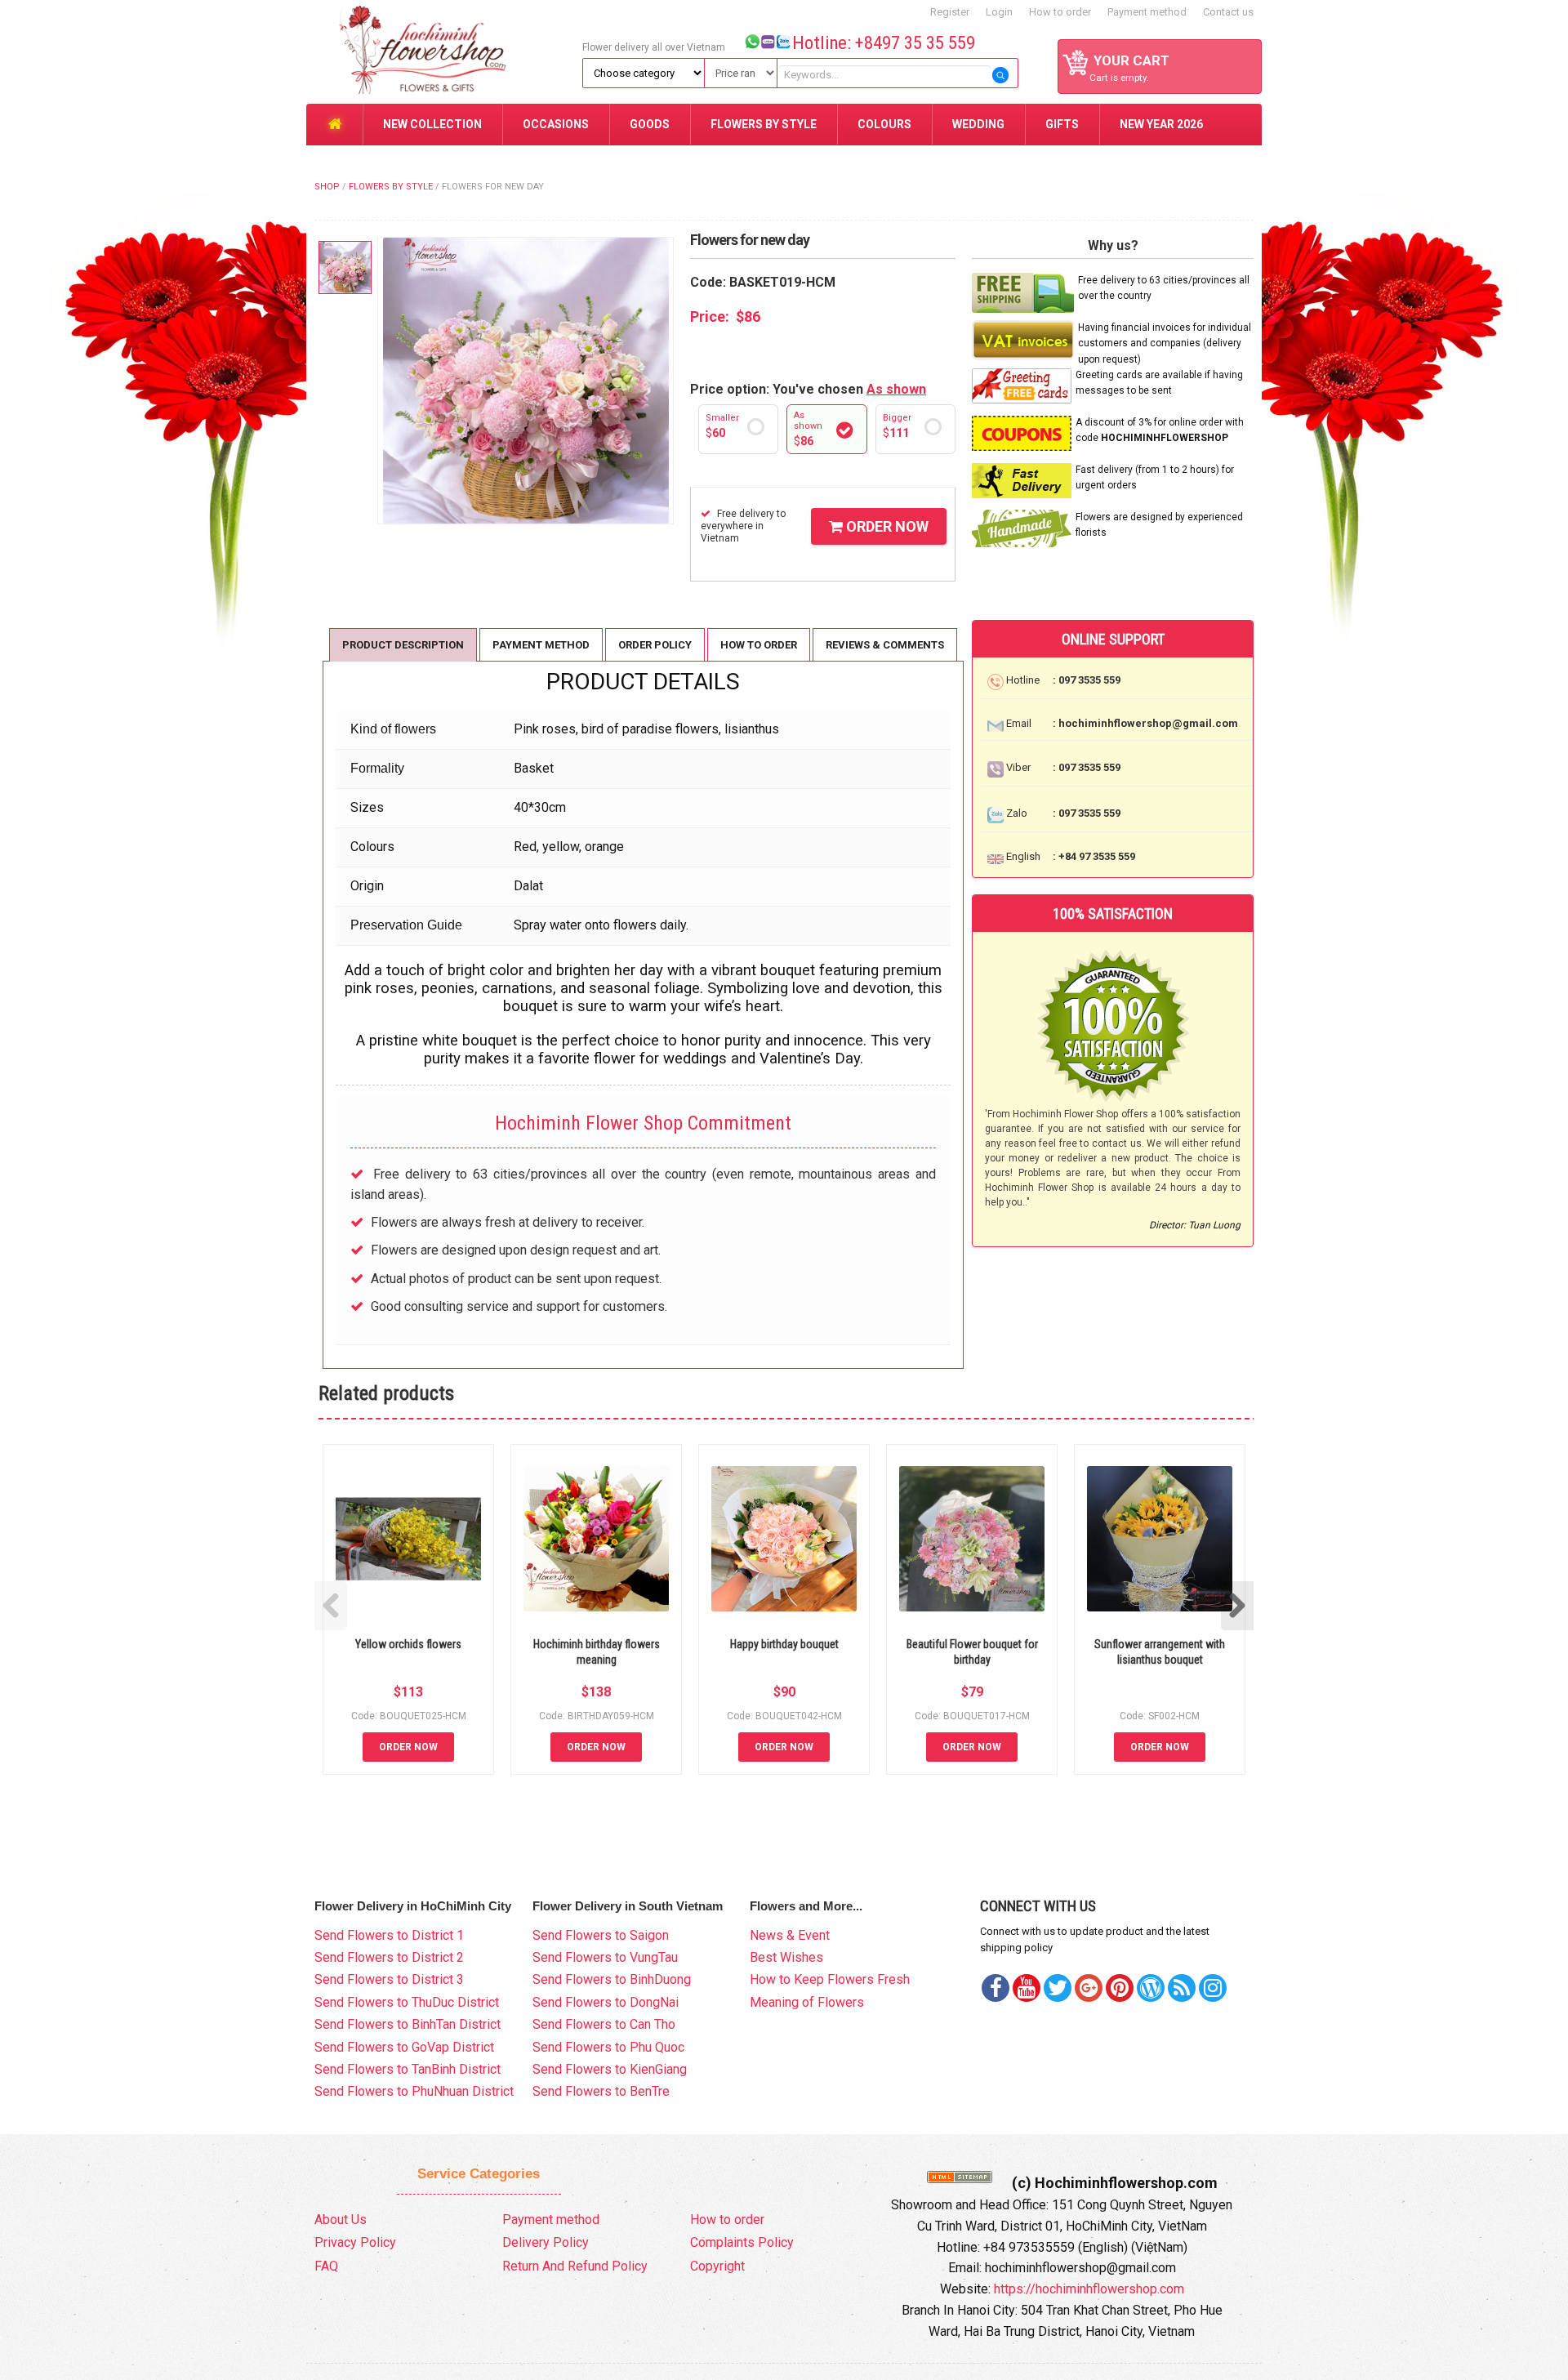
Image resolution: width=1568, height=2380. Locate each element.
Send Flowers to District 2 (389, 1957)
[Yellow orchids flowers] (408, 1539)
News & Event (790, 1935)
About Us (341, 2220)
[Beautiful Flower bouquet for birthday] (972, 1539)
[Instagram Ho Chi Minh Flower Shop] (1213, 1988)
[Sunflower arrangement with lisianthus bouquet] (1160, 1539)
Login (999, 12)
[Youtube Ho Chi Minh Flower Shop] (1027, 1988)
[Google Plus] (1089, 1988)
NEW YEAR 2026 (1161, 124)
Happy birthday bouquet (784, 1644)
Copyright (717, 2266)
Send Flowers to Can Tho (604, 2024)
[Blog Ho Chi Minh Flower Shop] (1151, 1988)
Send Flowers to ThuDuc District (407, 2002)
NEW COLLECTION (432, 124)
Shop (327, 187)
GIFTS (1062, 124)
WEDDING (978, 124)
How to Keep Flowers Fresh (830, 1979)
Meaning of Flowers (807, 2002)
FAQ (326, 2266)
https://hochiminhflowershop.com (1089, 2289)
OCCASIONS (556, 124)
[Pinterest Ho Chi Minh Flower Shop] (1120, 1988)
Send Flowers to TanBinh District (408, 2069)
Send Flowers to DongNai (606, 2002)
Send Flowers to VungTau (605, 1957)
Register (950, 12)
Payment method (1147, 12)
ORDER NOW (886, 526)
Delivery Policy (546, 2242)
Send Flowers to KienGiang (610, 2069)
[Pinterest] (1058, 1988)
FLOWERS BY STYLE (764, 124)
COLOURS (884, 124)
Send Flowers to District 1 (389, 1935)
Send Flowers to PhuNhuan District (414, 2091)
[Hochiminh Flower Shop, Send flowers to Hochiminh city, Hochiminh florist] (442, 51)
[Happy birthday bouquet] (784, 1539)
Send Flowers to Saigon (601, 1935)
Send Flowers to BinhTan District (408, 2024)
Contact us (1228, 12)
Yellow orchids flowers (408, 1644)
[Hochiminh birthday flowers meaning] (596, 1539)
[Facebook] (996, 1988)
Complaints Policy (742, 2242)
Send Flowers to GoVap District (404, 2047)
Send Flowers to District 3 (389, 1979)
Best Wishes (786, 1957)
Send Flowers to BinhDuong (612, 1979)
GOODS (650, 124)
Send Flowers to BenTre (601, 2091)
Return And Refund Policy (575, 2266)
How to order (1060, 12)
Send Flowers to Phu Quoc (608, 2047)
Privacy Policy (355, 2242)
